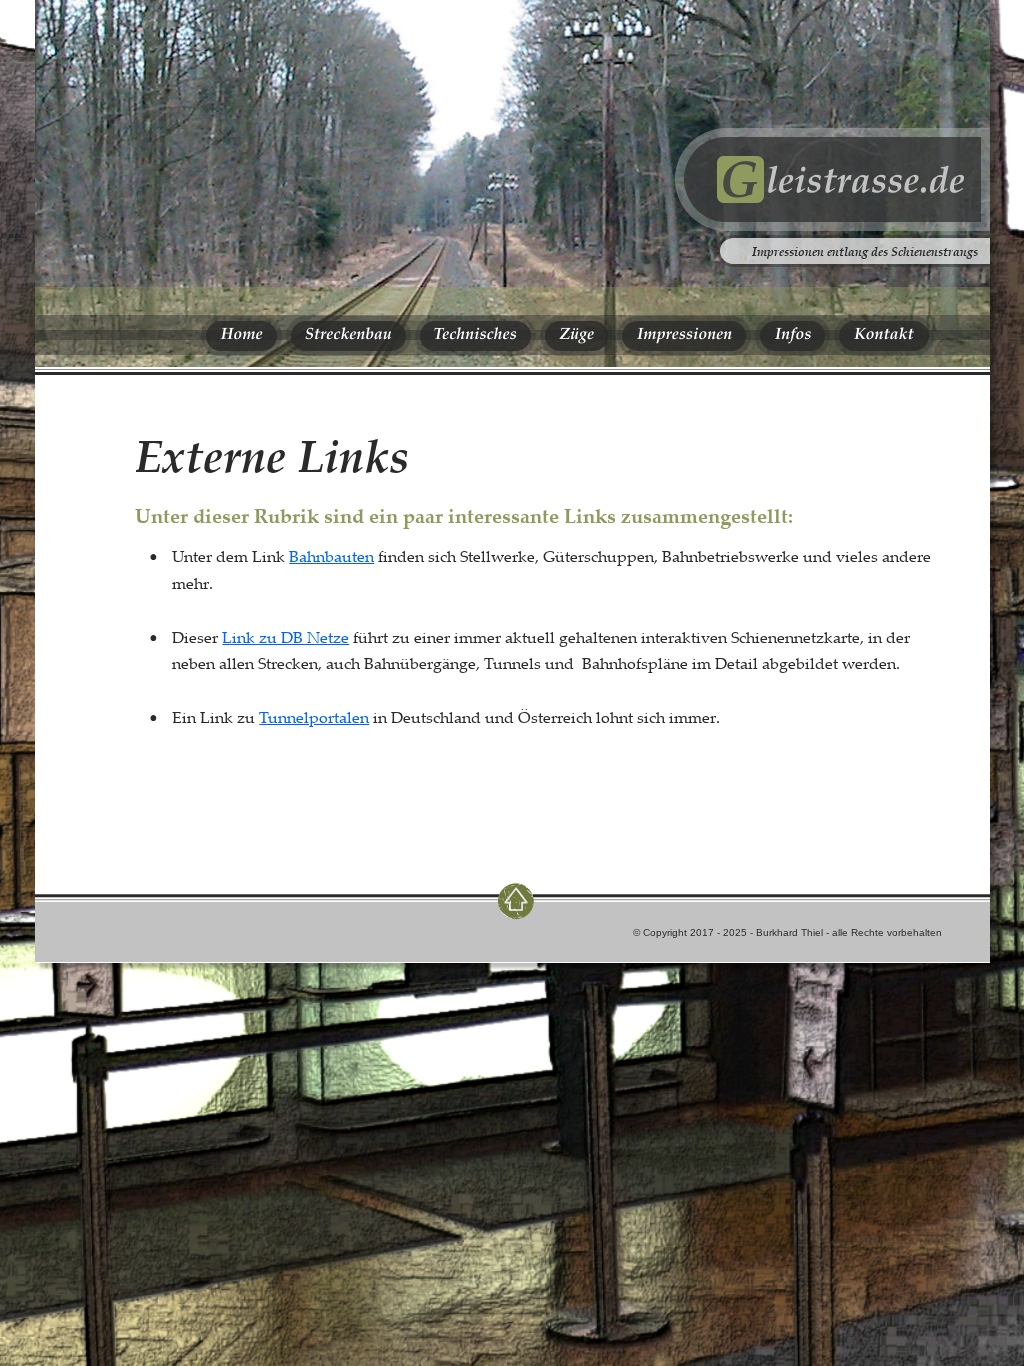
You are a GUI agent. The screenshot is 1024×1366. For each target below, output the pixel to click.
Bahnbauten (331, 556)
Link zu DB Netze (285, 637)
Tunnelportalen (314, 717)
